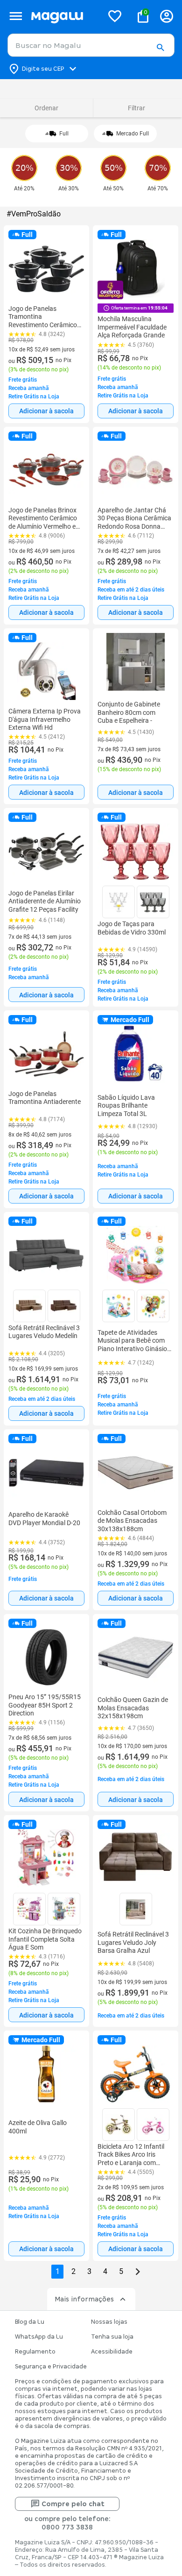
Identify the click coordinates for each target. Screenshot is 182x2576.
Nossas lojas (109, 2322)
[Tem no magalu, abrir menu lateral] (16, 16)
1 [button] (58, 2271)
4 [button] (105, 2271)
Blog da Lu (30, 2322)
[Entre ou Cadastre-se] (167, 16)
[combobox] (91, 45)
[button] (160, 48)
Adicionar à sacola (47, 411)
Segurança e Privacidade (51, 2367)
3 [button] (89, 2271)
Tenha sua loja (112, 2337)
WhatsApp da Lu (39, 2337)
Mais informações (84, 2299)
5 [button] (121, 2271)
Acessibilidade (112, 2352)
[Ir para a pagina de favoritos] (115, 16)
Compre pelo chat (73, 2504)
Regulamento (35, 2352)
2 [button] (73, 2271)
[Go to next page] (138, 2272)
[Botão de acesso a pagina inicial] (63, 16)
